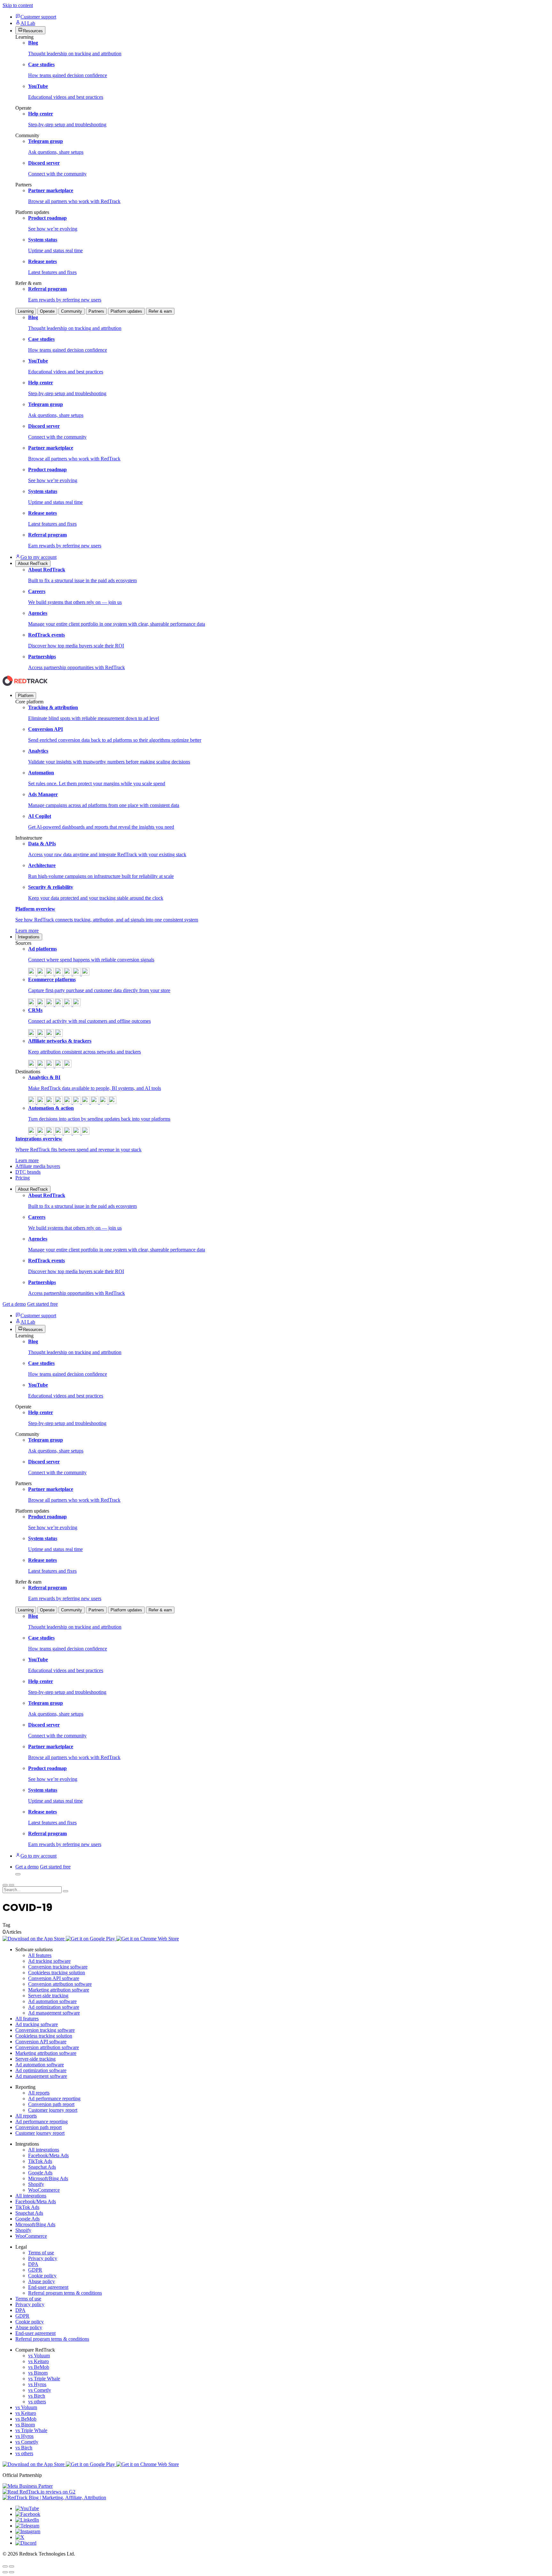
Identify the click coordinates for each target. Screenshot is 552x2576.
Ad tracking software (49, 1961)
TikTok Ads (40, 2161)
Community (72, 311)
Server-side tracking (48, 1996)
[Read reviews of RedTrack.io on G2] (276, 2492)
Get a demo (14, 1304)
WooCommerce (44, 2190)
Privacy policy (43, 2258)
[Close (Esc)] (5, 2566)
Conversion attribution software (60, 1984)
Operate (47, 311)
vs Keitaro (38, 2361)
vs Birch (37, 2396)
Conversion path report (51, 2104)
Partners (96, 311)
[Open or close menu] (5, 1885)
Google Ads (40, 2173)
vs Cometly (40, 2390)
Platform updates (126, 311)
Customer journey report (53, 2110)
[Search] (65, 1891)
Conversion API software (54, 1978)
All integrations (44, 2150)
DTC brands (28, 1172)
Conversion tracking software (58, 1967)
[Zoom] (11, 2566)
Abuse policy (42, 2281)
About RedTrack (33, 1189)
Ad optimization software (54, 2007)
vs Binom (38, 2373)
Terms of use (41, 2253)
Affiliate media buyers (38, 1166)
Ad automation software (52, 2001)
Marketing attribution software (59, 1990)
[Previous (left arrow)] (5, 2572)
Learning (26, 311)
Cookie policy (42, 2276)
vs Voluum (39, 2356)
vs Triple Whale (44, 2379)
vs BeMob (39, 2367)
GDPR (35, 2270)
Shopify (36, 2184)
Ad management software (54, 2013)
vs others (37, 2402)
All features (40, 1955)
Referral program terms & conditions (65, 2293)
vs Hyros (37, 2384)
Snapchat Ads (42, 2167)
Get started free (42, 1304)
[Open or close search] (18, 1874)
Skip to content (18, 5)
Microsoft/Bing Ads (48, 2178)
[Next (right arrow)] (11, 2572)
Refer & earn (160, 311)
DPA (33, 2264)
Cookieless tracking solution (57, 1973)
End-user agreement (48, 2287)
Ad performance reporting (54, 2098)
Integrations (29, 937)
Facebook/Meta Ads (48, 2155)
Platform (26, 696)
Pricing (23, 1178)
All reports (39, 2093)
